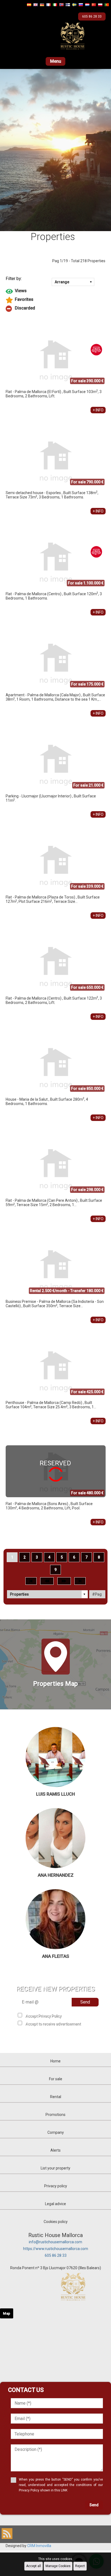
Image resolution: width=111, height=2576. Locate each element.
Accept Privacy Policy (43, 2016)
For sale (56, 2079)
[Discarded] (56, 309)
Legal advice (55, 2204)
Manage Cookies (58, 2566)
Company (56, 2132)
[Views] (56, 291)
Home (55, 2061)
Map (7, 2313)
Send (85, 2002)
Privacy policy (56, 2186)
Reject (80, 2566)
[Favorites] (56, 300)
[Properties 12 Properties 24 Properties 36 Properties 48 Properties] (48, 1594)
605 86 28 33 (56, 2255)
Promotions (55, 2115)
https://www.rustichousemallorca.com (56, 2249)
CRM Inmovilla (39, 2546)
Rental (56, 2097)
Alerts (55, 2150)
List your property (55, 2168)
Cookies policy (56, 2222)
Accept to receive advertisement (53, 2024)
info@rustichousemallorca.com (55, 2242)
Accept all (34, 2566)
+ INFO (98, 410)
